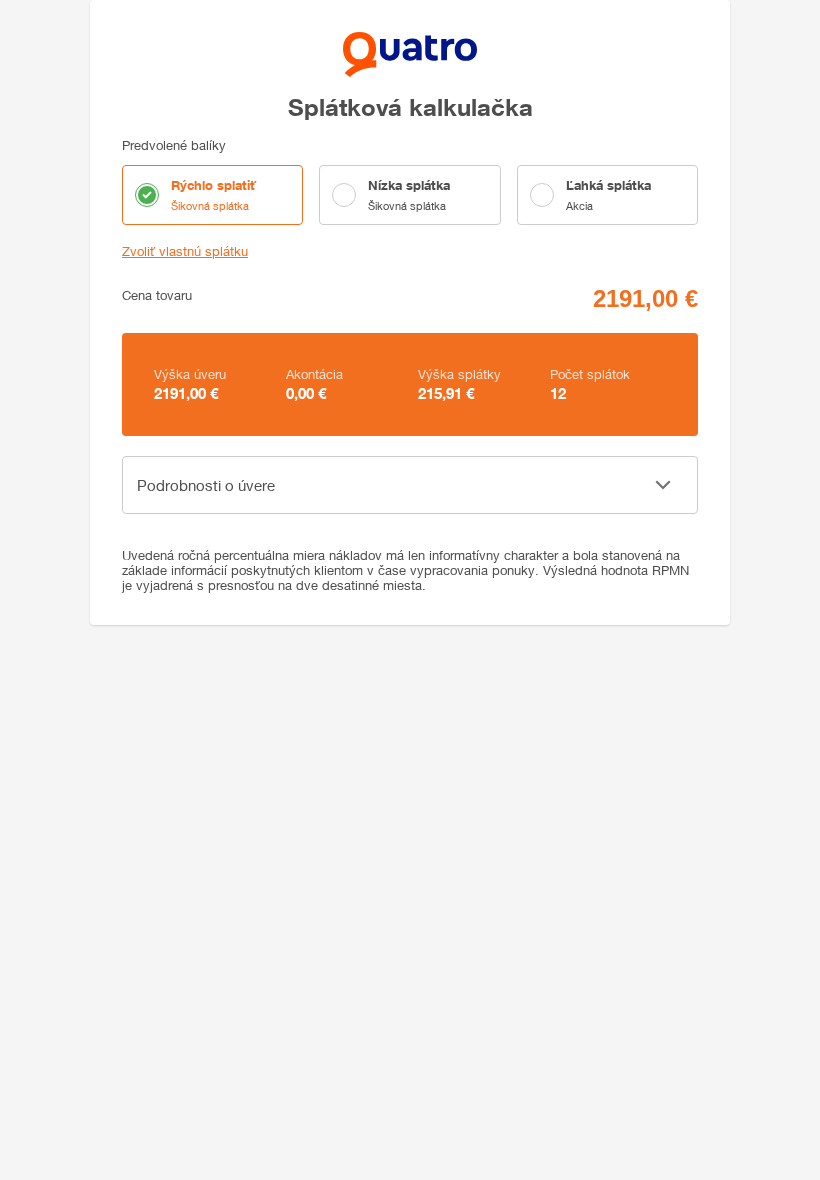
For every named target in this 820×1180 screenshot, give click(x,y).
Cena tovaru (157, 295)
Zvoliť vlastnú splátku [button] (185, 251)
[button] (410, 485)
